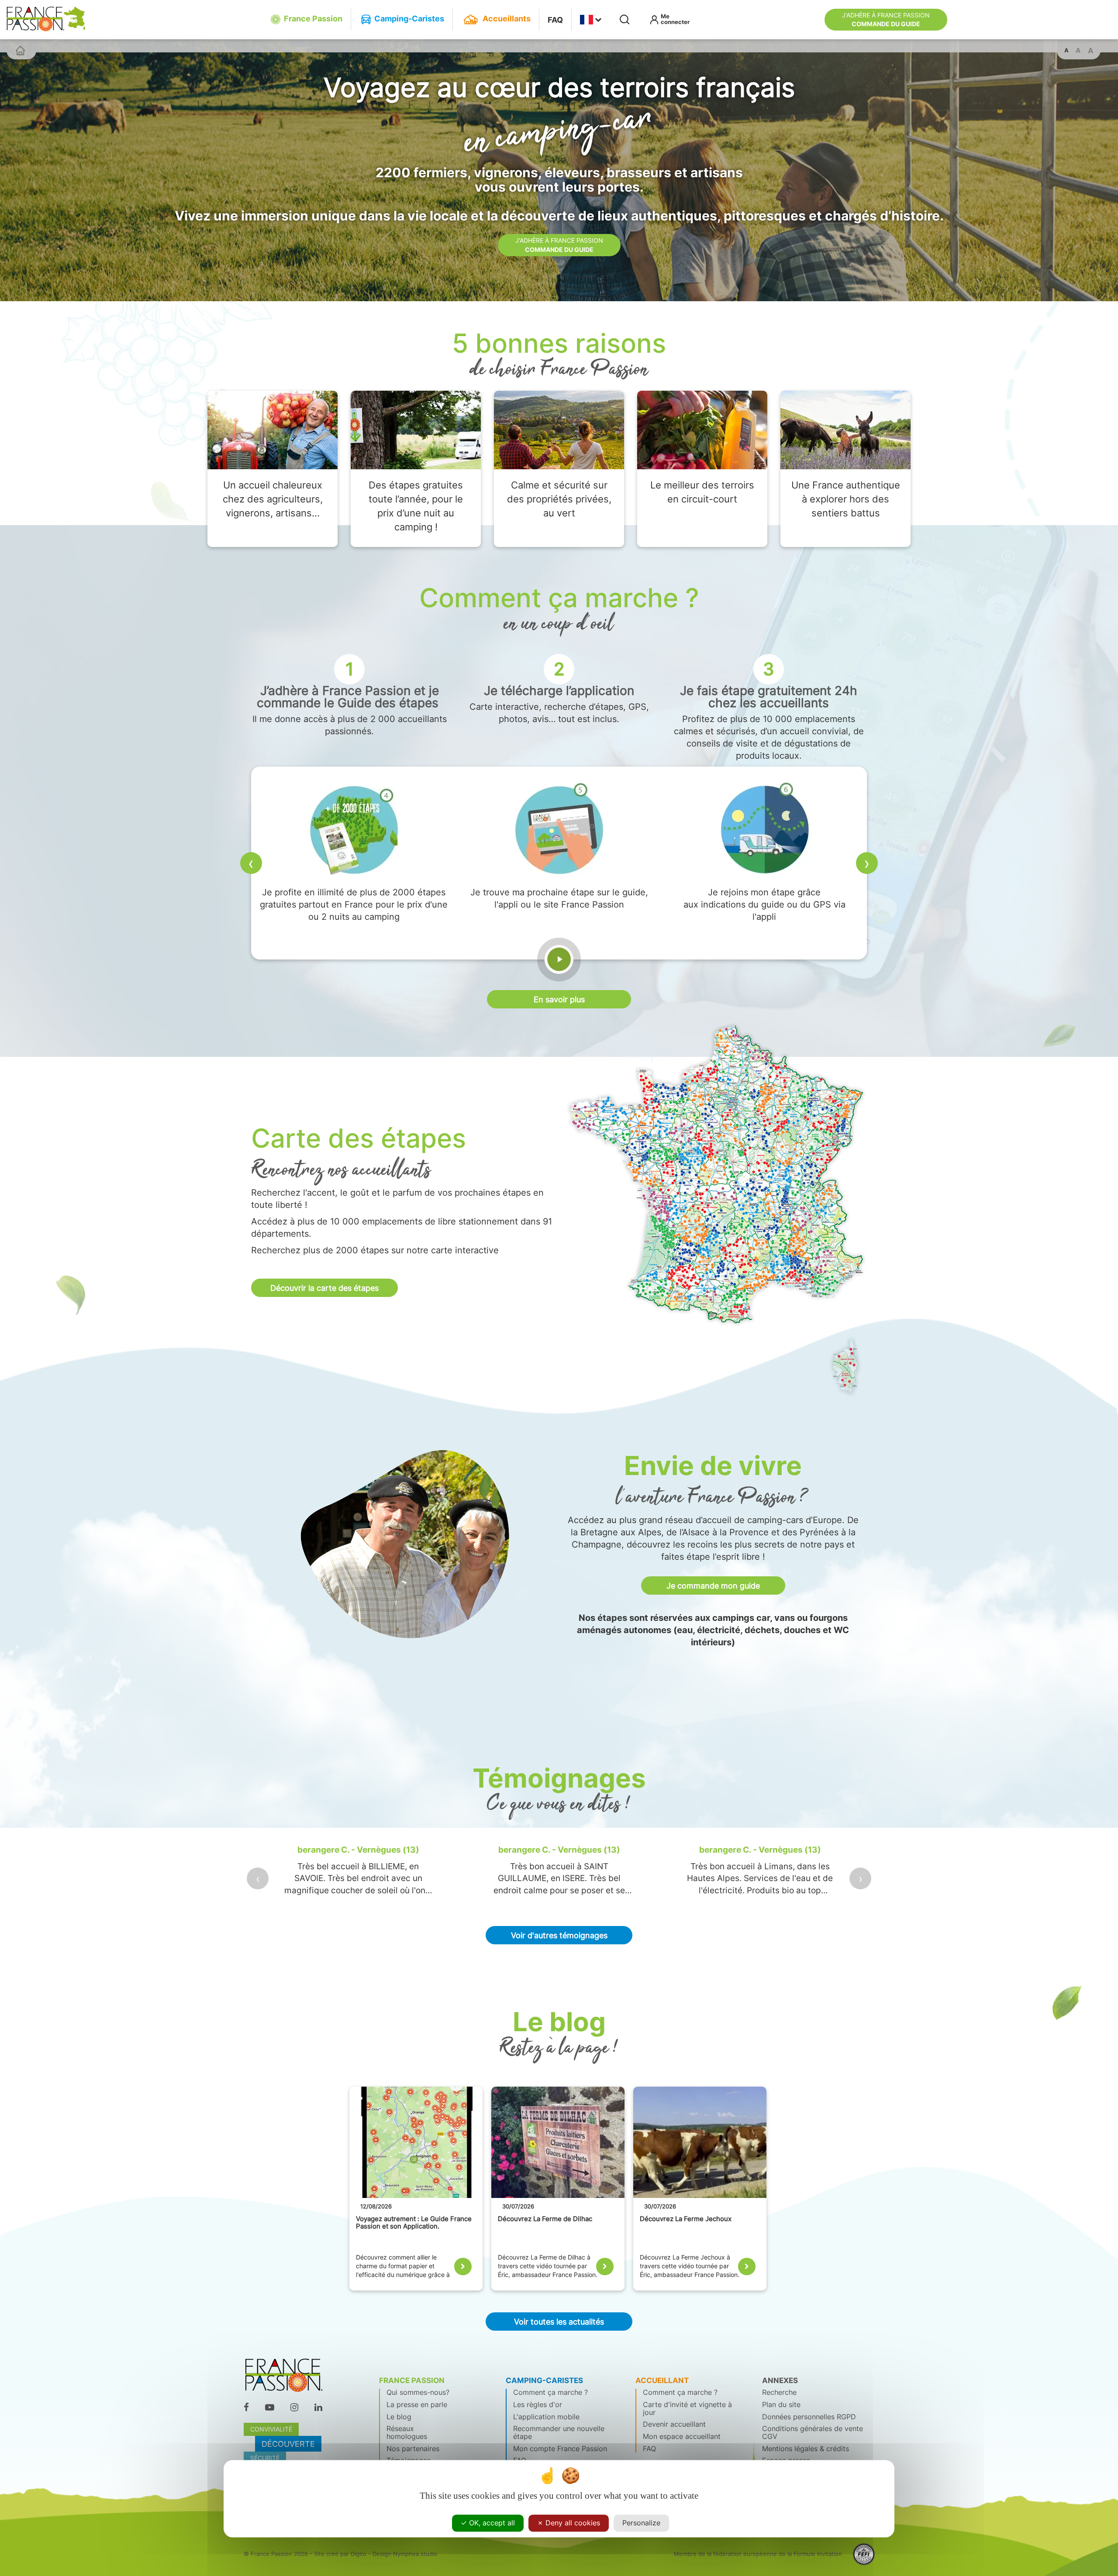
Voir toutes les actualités (559, 2321)
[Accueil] (20, 50)
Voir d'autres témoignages (559, 1935)
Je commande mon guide (713, 1585)
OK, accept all (491, 2523)
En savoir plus (559, 999)
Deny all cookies (572, 2523)
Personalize (641, 2523)
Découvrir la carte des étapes (324, 1288)
